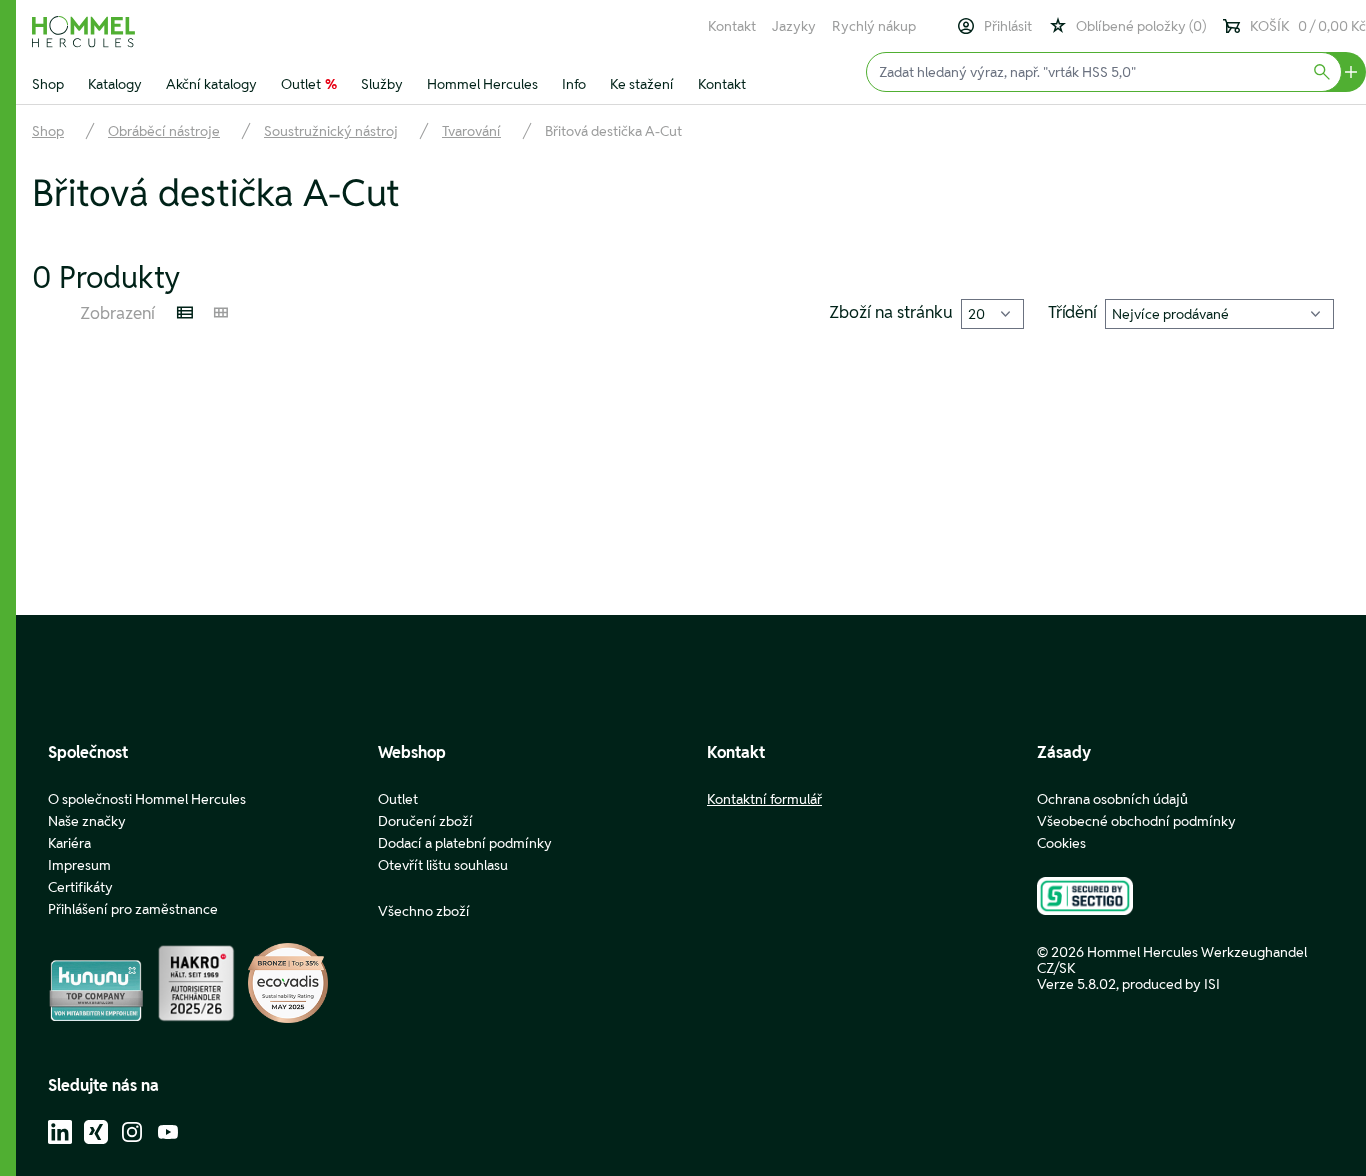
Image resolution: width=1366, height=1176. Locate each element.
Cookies (1061, 843)
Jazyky (794, 26)
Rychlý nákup (874, 26)
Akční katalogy (211, 84)
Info (574, 84)
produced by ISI (1171, 984)
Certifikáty (80, 887)
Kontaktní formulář (764, 799)
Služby (382, 84)
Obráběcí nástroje (164, 131)
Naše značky (87, 821)
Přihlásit (1008, 26)
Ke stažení (642, 84)
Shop (48, 84)
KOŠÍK (1308, 26)
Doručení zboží (425, 821)
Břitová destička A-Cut (613, 131)
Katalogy (115, 84)
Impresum (79, 865)
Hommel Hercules (482, 84)
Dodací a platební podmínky (465, 843)
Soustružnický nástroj (331, 131)
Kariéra (69, 843)
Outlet (309, 84)
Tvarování (471, 131)
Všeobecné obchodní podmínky (1136, 821)
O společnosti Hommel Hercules (147, 799)
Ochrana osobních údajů (1112, 799)
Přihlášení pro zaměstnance (133, 909)
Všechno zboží (424, 911)
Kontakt (732, 26)
